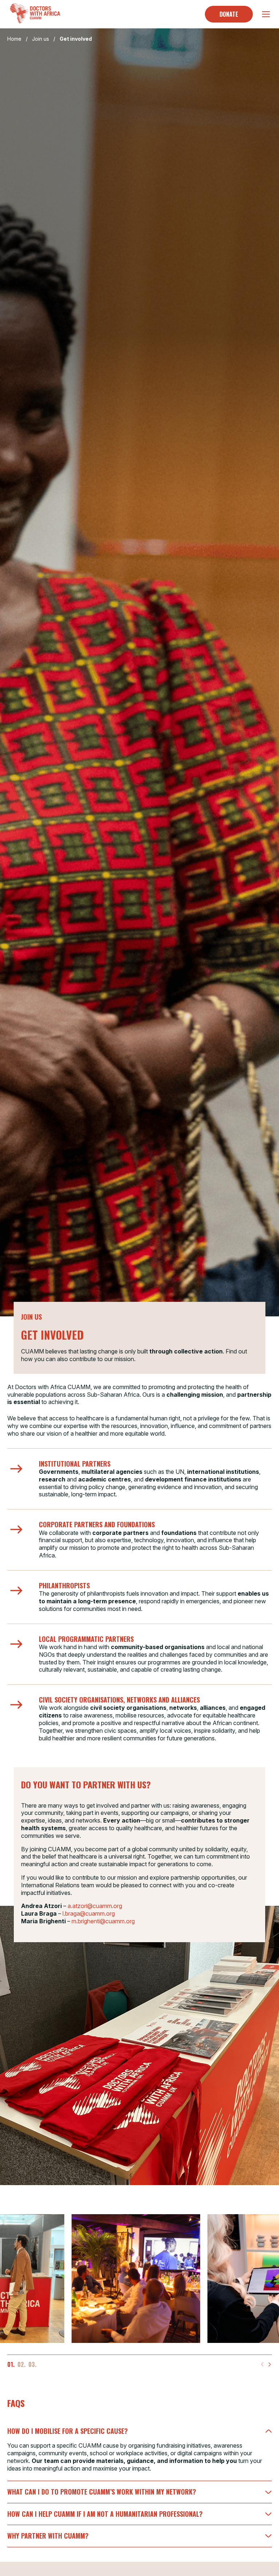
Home (14, 39)
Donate (229, 14)
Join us (41, 39)
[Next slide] (270, 2364)
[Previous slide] (262, 2364)
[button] (11, 2365)
